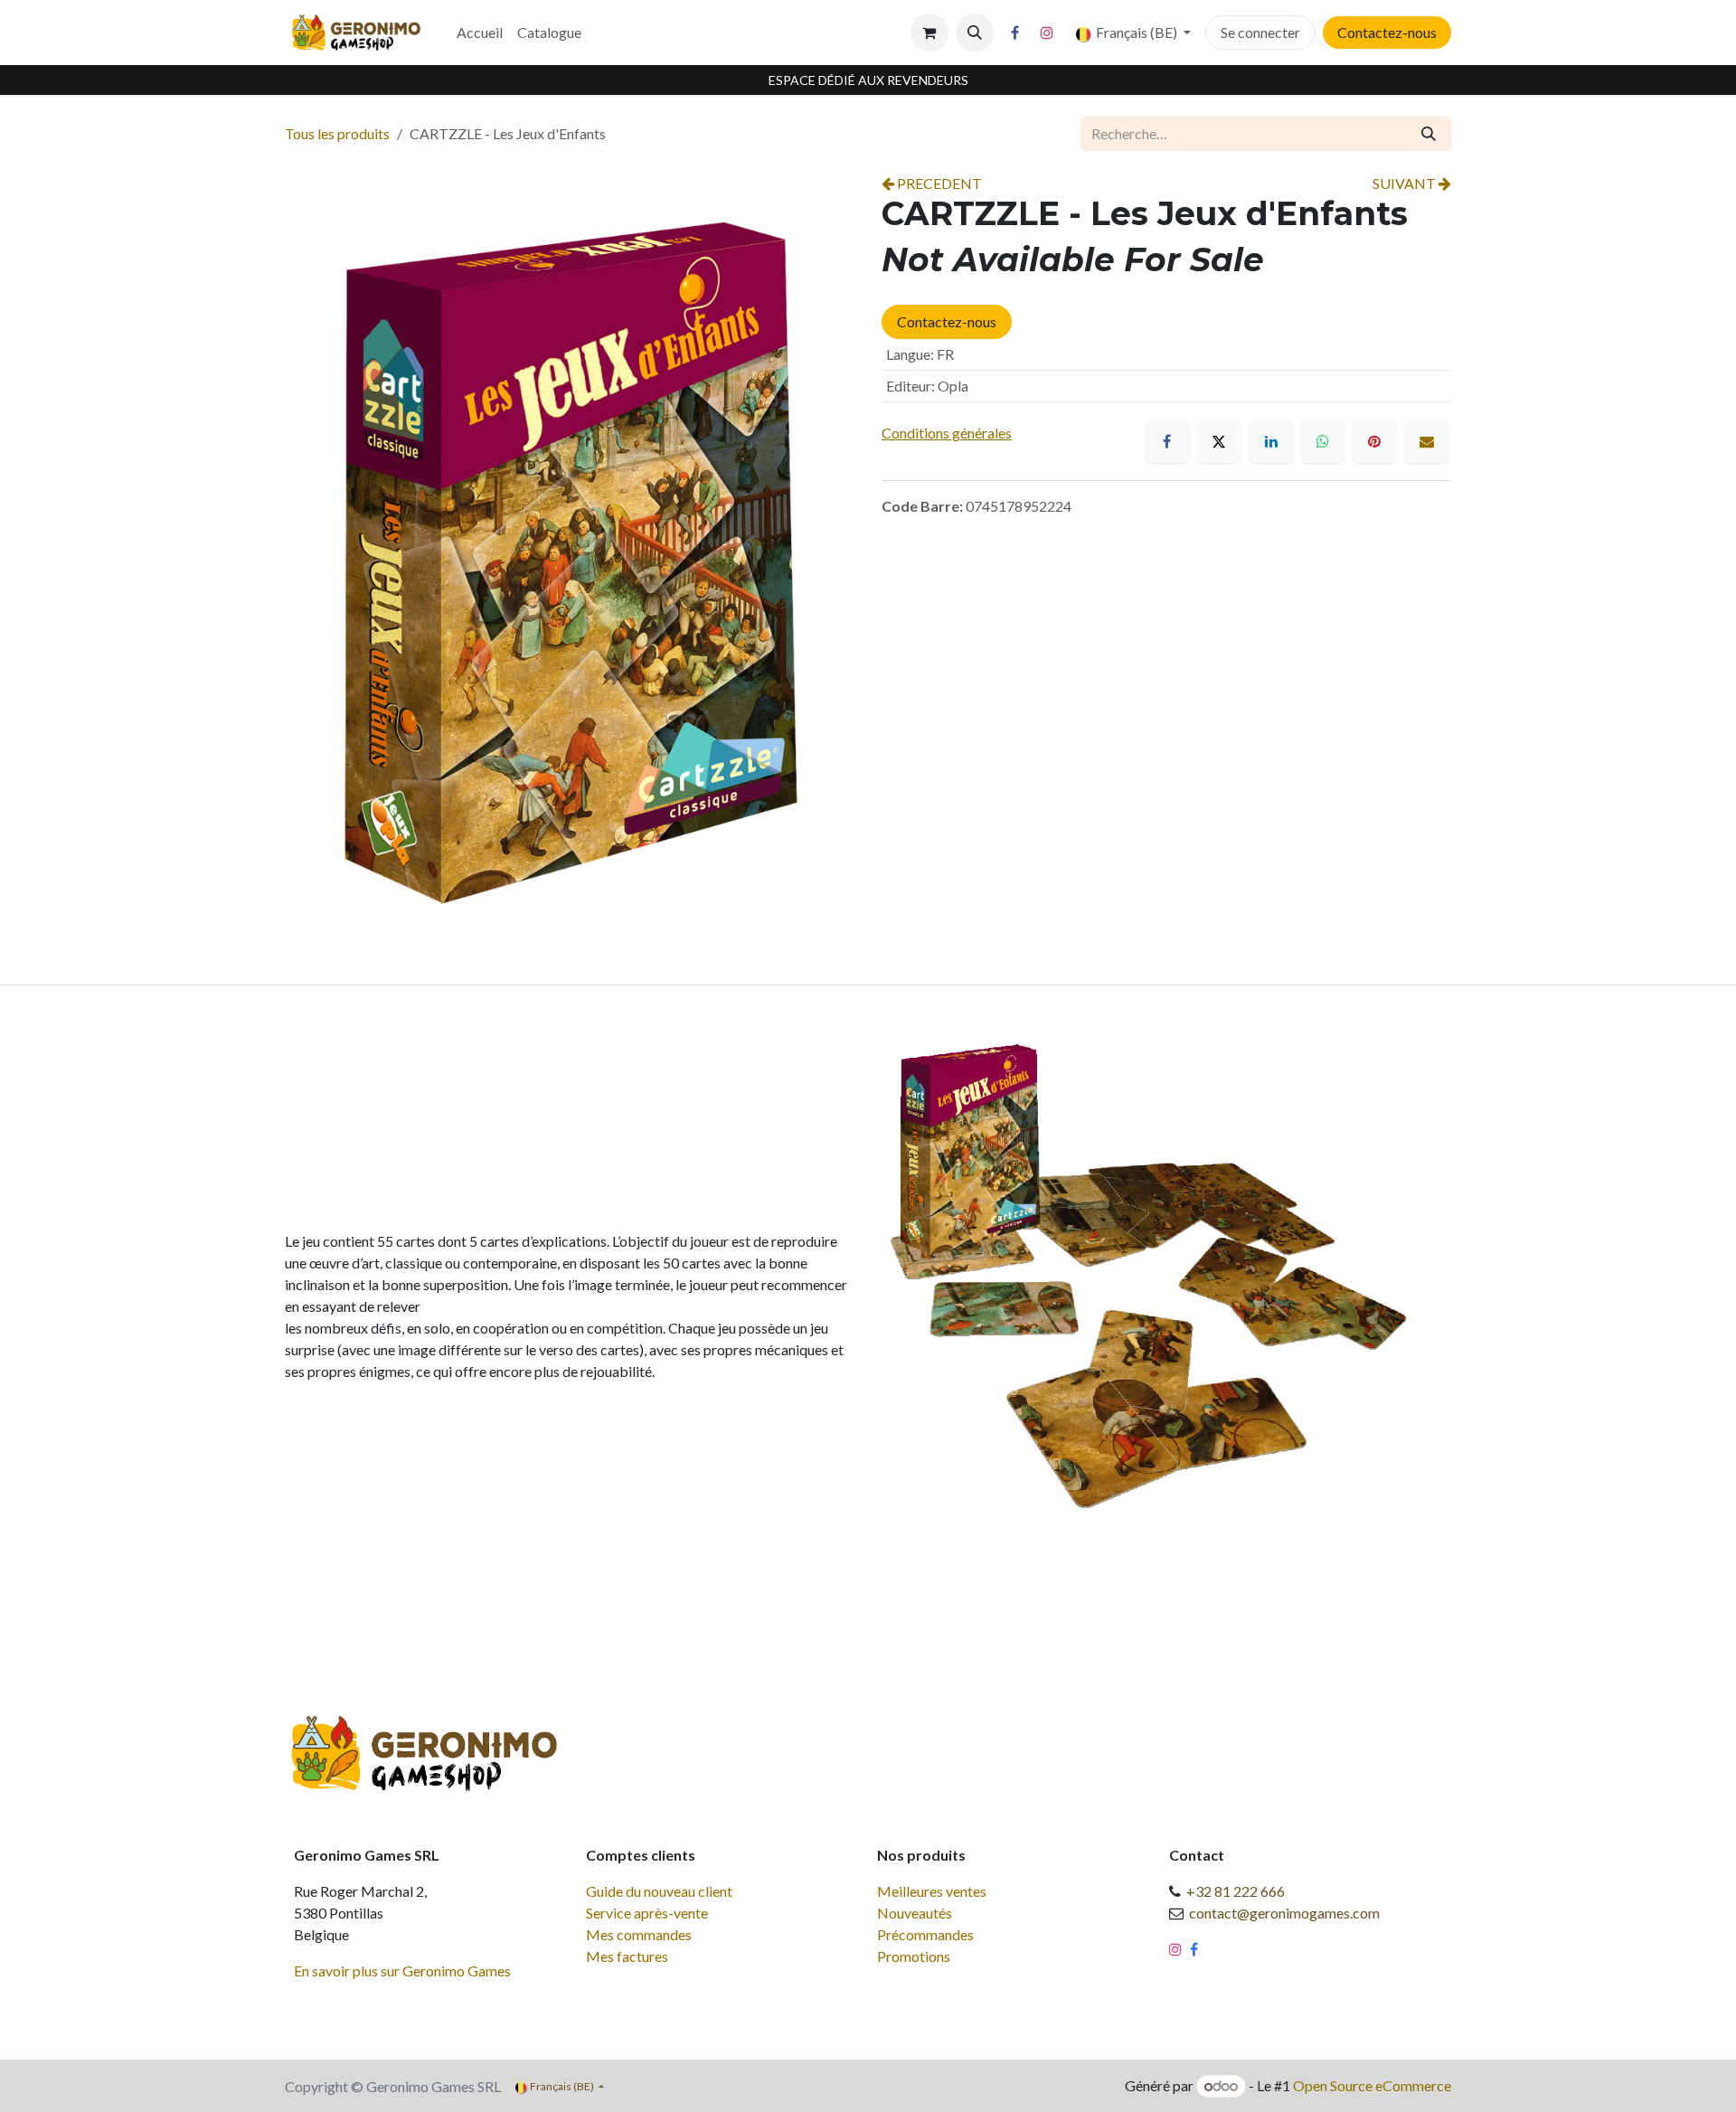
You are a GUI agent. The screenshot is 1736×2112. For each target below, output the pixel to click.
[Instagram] (1047, 33)
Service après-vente (647, 1913)
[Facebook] (1015, 33)
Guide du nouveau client (659, 1891)
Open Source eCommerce (1372, 2085)
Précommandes (925, 1934)
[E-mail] (1427, 441)
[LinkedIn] (1271, 441)
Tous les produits (337, 133)
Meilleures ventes (932, 1891)
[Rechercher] (1429, 134)
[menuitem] (480, 33)
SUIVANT (1406, 183)
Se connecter (1260, 32)
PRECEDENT (938, 183)
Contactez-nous (1387, 32)
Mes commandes (639, 1934)
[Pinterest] (1374, 441)
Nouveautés (915, 1913)
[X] (1219, 441)
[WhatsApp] (1323, 441)
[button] (975, 33)
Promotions (914, 1956)
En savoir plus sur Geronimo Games (402, 1971)
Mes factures (627, 1956)
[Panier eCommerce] (929, 33)
